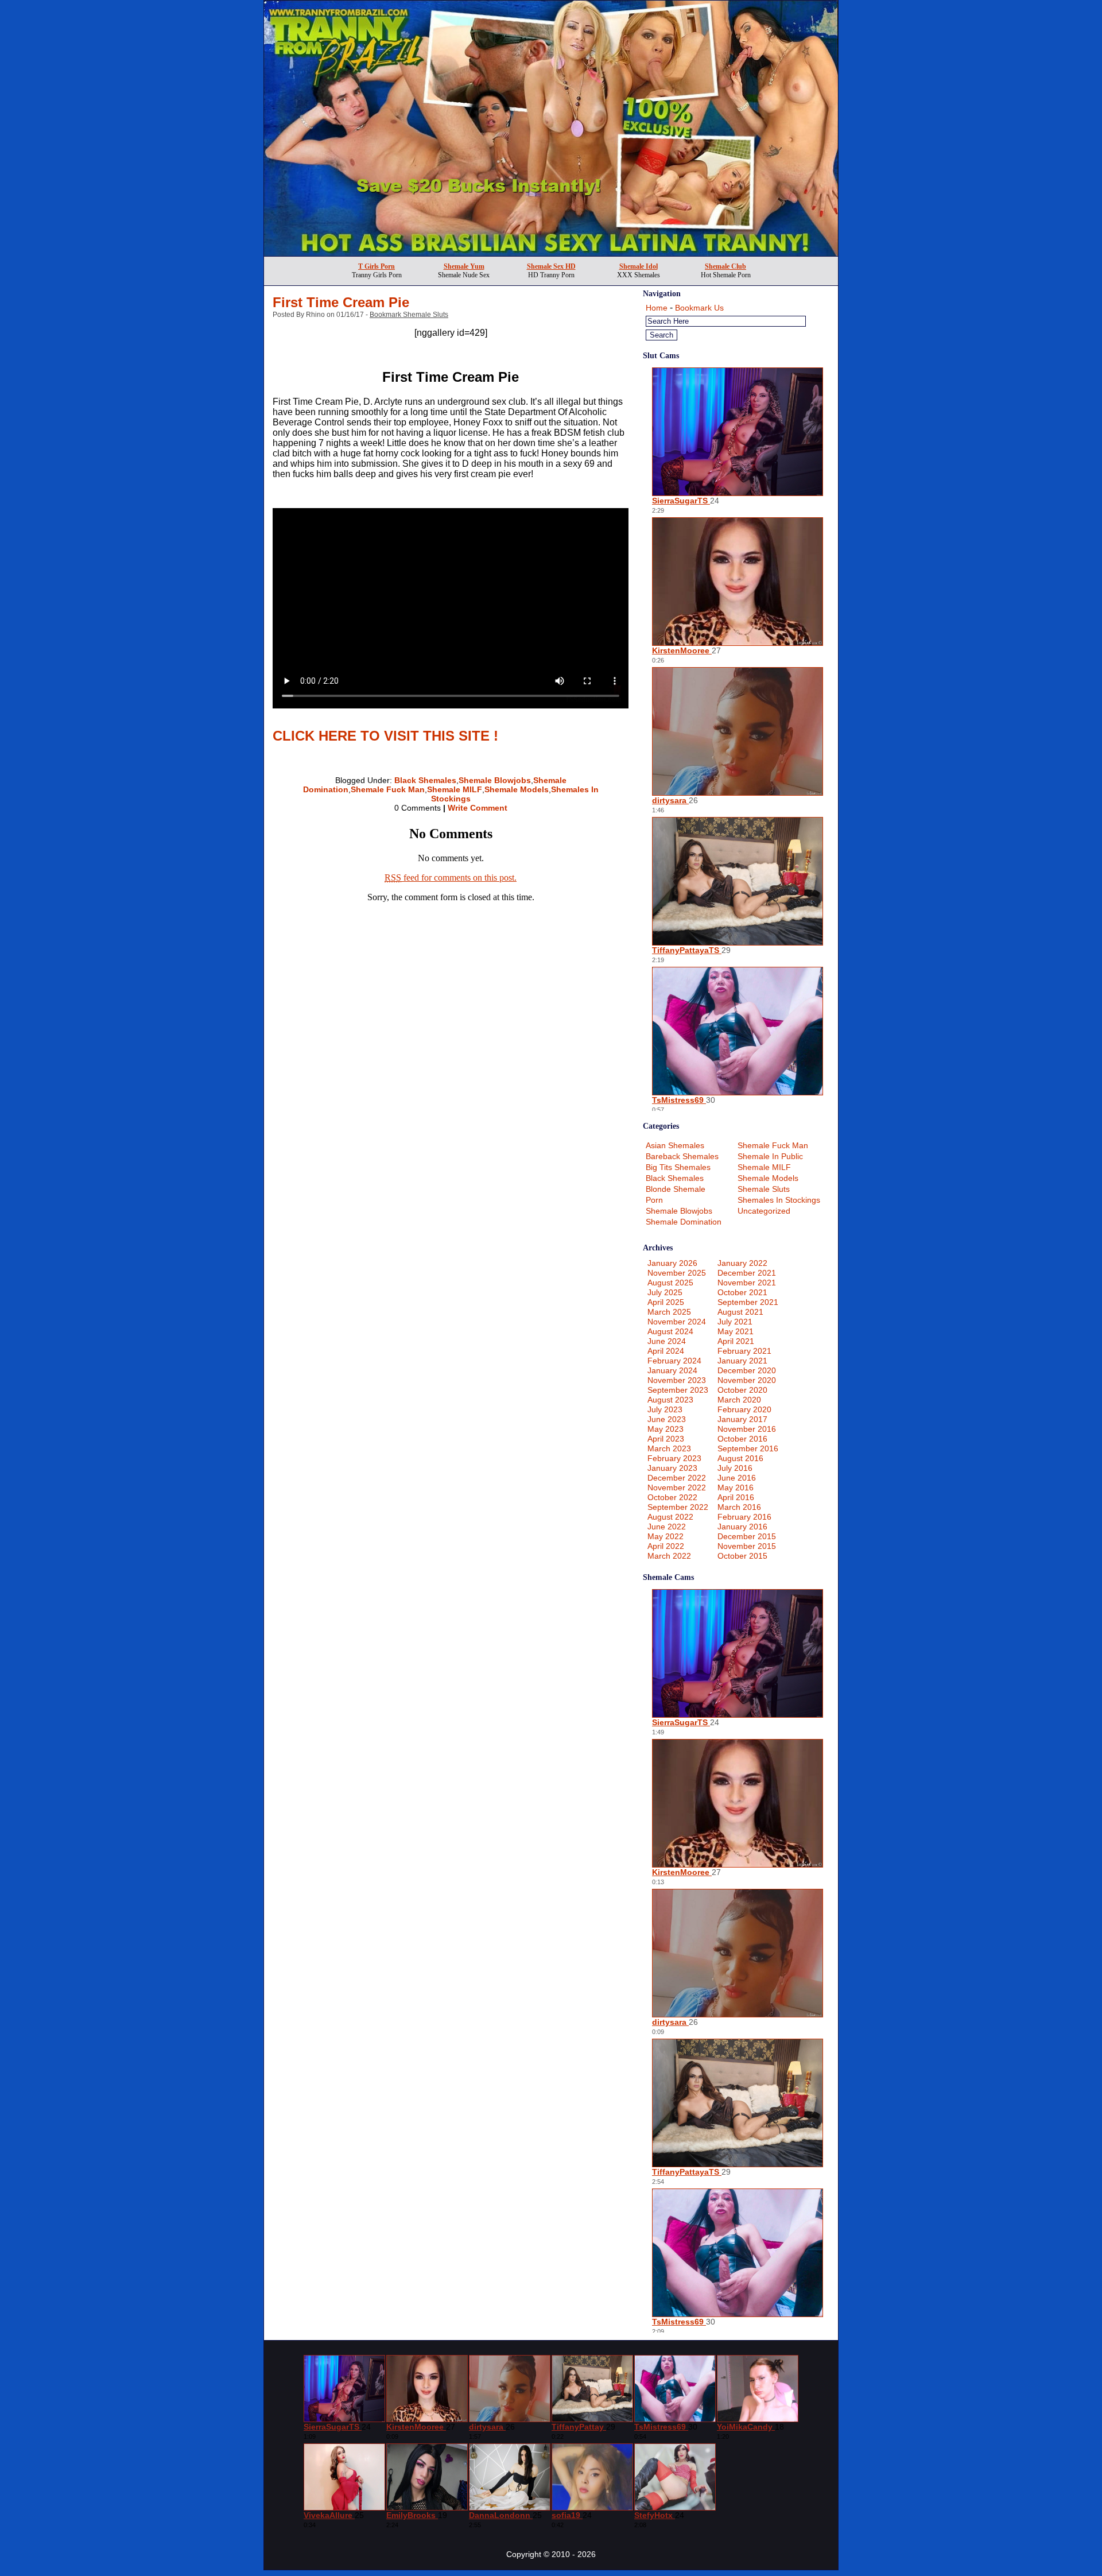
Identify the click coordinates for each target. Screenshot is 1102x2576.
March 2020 (739, 1400)
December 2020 (747, 1370)
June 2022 (667, 1527)
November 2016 (747, 1429)
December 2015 (747, 1536)
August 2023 (670, 1400)
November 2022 (677, 1488)
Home (657, 308)
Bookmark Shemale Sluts (409, 315)
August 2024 (670, 1331)
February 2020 (744, 1409)
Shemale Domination (684, 1222)
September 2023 (678, 1390)
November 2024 (677, 1322)
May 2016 (736, 1488)
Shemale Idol (639, 266)
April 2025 (666, 1302)
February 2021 (744, 1351)
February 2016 (744, 1517)
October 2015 (742, 1556)
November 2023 (677, 1380)
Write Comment (478, 808)
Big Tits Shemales (678, 1167)
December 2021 (747, 1273)
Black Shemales (425, 780)
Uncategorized (764, 1211)
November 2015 (747, 1546)
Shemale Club (725, 266)
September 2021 (748, 1302)
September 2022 (678, 1507)
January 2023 (672, 1468)
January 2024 (672, 1370)
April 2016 (736, 1497)
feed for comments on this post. (451, 878)
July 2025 (665, 1292)
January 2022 (742, 1263)
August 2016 (740, 1458)
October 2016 (742, 1439)
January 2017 (742, 1419)
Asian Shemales (675, 1145)
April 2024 (666, 1351)
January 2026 (672, 1263)
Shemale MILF (455, 789)
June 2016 (737, 1478)
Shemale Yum (464, 266)
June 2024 (667, 1341)
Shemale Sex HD (551, 266)
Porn (654, 1200)
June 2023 (667, 1419)
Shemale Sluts (764, 1189)
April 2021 (736, 1341)
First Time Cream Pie (341, 302)
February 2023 (674, 1458)
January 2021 (742, 1361)
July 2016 (735, 1468)
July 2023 (665, 1409)
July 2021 (735, 1322)
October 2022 (672, 1497)
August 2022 (670, 1517)
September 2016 (748, 1448)
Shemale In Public (770, 1156)
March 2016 (739, 1507)
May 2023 (666, 1429)
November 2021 (747, 1283)
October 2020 (742, 1390)
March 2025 (669, 1312)
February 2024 (674, 1361)
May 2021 (736, 1331)
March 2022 (669, 1556)
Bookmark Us (699, 308)
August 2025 (670, 1283)
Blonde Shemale (676, 1189)
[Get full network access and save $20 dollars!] (551, 253)
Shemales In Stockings (779, 1200)
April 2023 (666, 1439)
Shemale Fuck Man (388, 789)
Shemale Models (517, 789)
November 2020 (747, 1380)
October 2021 (742, 1292)
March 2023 (669, 1448)
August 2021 (740, 1312)
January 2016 (742, 1527)
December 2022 (677, 1478)
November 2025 (677, 1273)
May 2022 (666, 1536)
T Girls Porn (377, 266)
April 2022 (666, 1546)
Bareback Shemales (682, 1156)
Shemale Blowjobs (495, 780)
